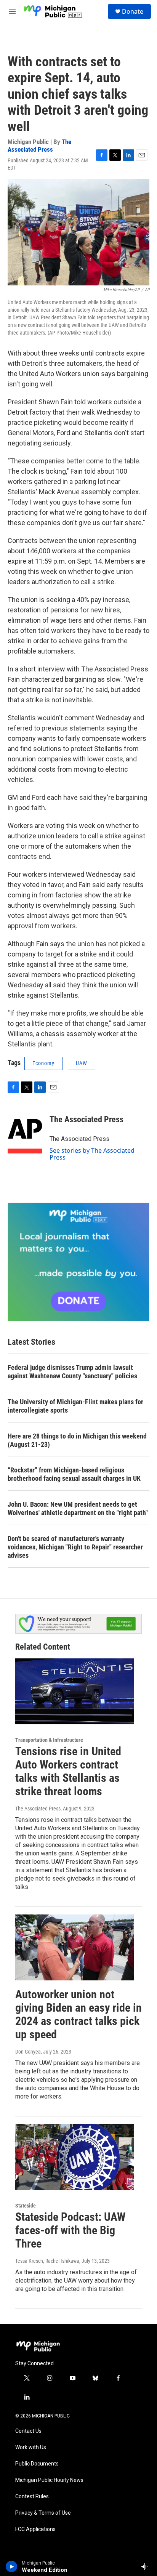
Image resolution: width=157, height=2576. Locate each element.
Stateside (26, 2206)
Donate (133, 11)
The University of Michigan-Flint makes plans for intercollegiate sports (75, 1406)
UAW (82, 1063)
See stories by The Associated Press (92, 1154)
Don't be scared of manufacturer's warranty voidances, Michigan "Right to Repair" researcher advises (75, 1547)
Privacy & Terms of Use (43, 2513)
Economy (43, 1063)
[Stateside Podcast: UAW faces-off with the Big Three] (75, 2157)
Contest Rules (32, 2497)
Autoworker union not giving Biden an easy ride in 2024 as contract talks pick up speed (78, 2014)
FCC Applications (35, 2529)
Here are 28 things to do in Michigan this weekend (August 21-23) (77, 1440)
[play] (12, 2566)
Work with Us (31, 2447)
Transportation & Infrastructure (49, 1740)
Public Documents (37, 2464)
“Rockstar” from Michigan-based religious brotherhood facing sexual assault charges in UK (74, 1474)
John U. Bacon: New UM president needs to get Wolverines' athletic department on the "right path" (78, 1508)
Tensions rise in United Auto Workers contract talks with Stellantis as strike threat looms (68, 1771)
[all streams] (147, 2566)
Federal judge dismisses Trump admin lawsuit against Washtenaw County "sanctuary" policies (72, 1372)
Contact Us (28, 2431)
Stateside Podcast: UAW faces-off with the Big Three (70, 2230)
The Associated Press (39, 145)
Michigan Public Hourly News (49, 2480)
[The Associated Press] (25, 1131)
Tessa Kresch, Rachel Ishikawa (47, 2261)
